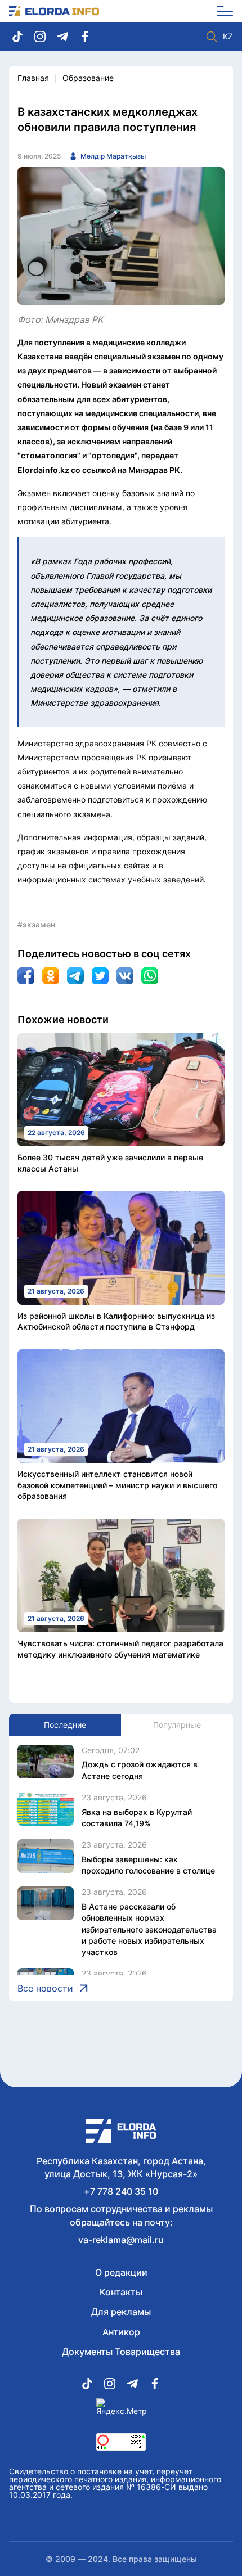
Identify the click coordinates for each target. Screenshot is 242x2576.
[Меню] (221, 11)
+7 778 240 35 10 (121, 2191)
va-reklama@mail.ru (121, 2240)
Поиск (212, 37)
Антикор (121, 2332)
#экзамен (36, 924)
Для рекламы (121, 2312)
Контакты (121, 2292)
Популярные (177, 1725)
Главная (33, 78)
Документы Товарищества (121, 2352)
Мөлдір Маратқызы (113, 156)
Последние (65, 1725)
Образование (88, 78)
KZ (228, 37)
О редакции (121, 2272)
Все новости (45, 1988)
